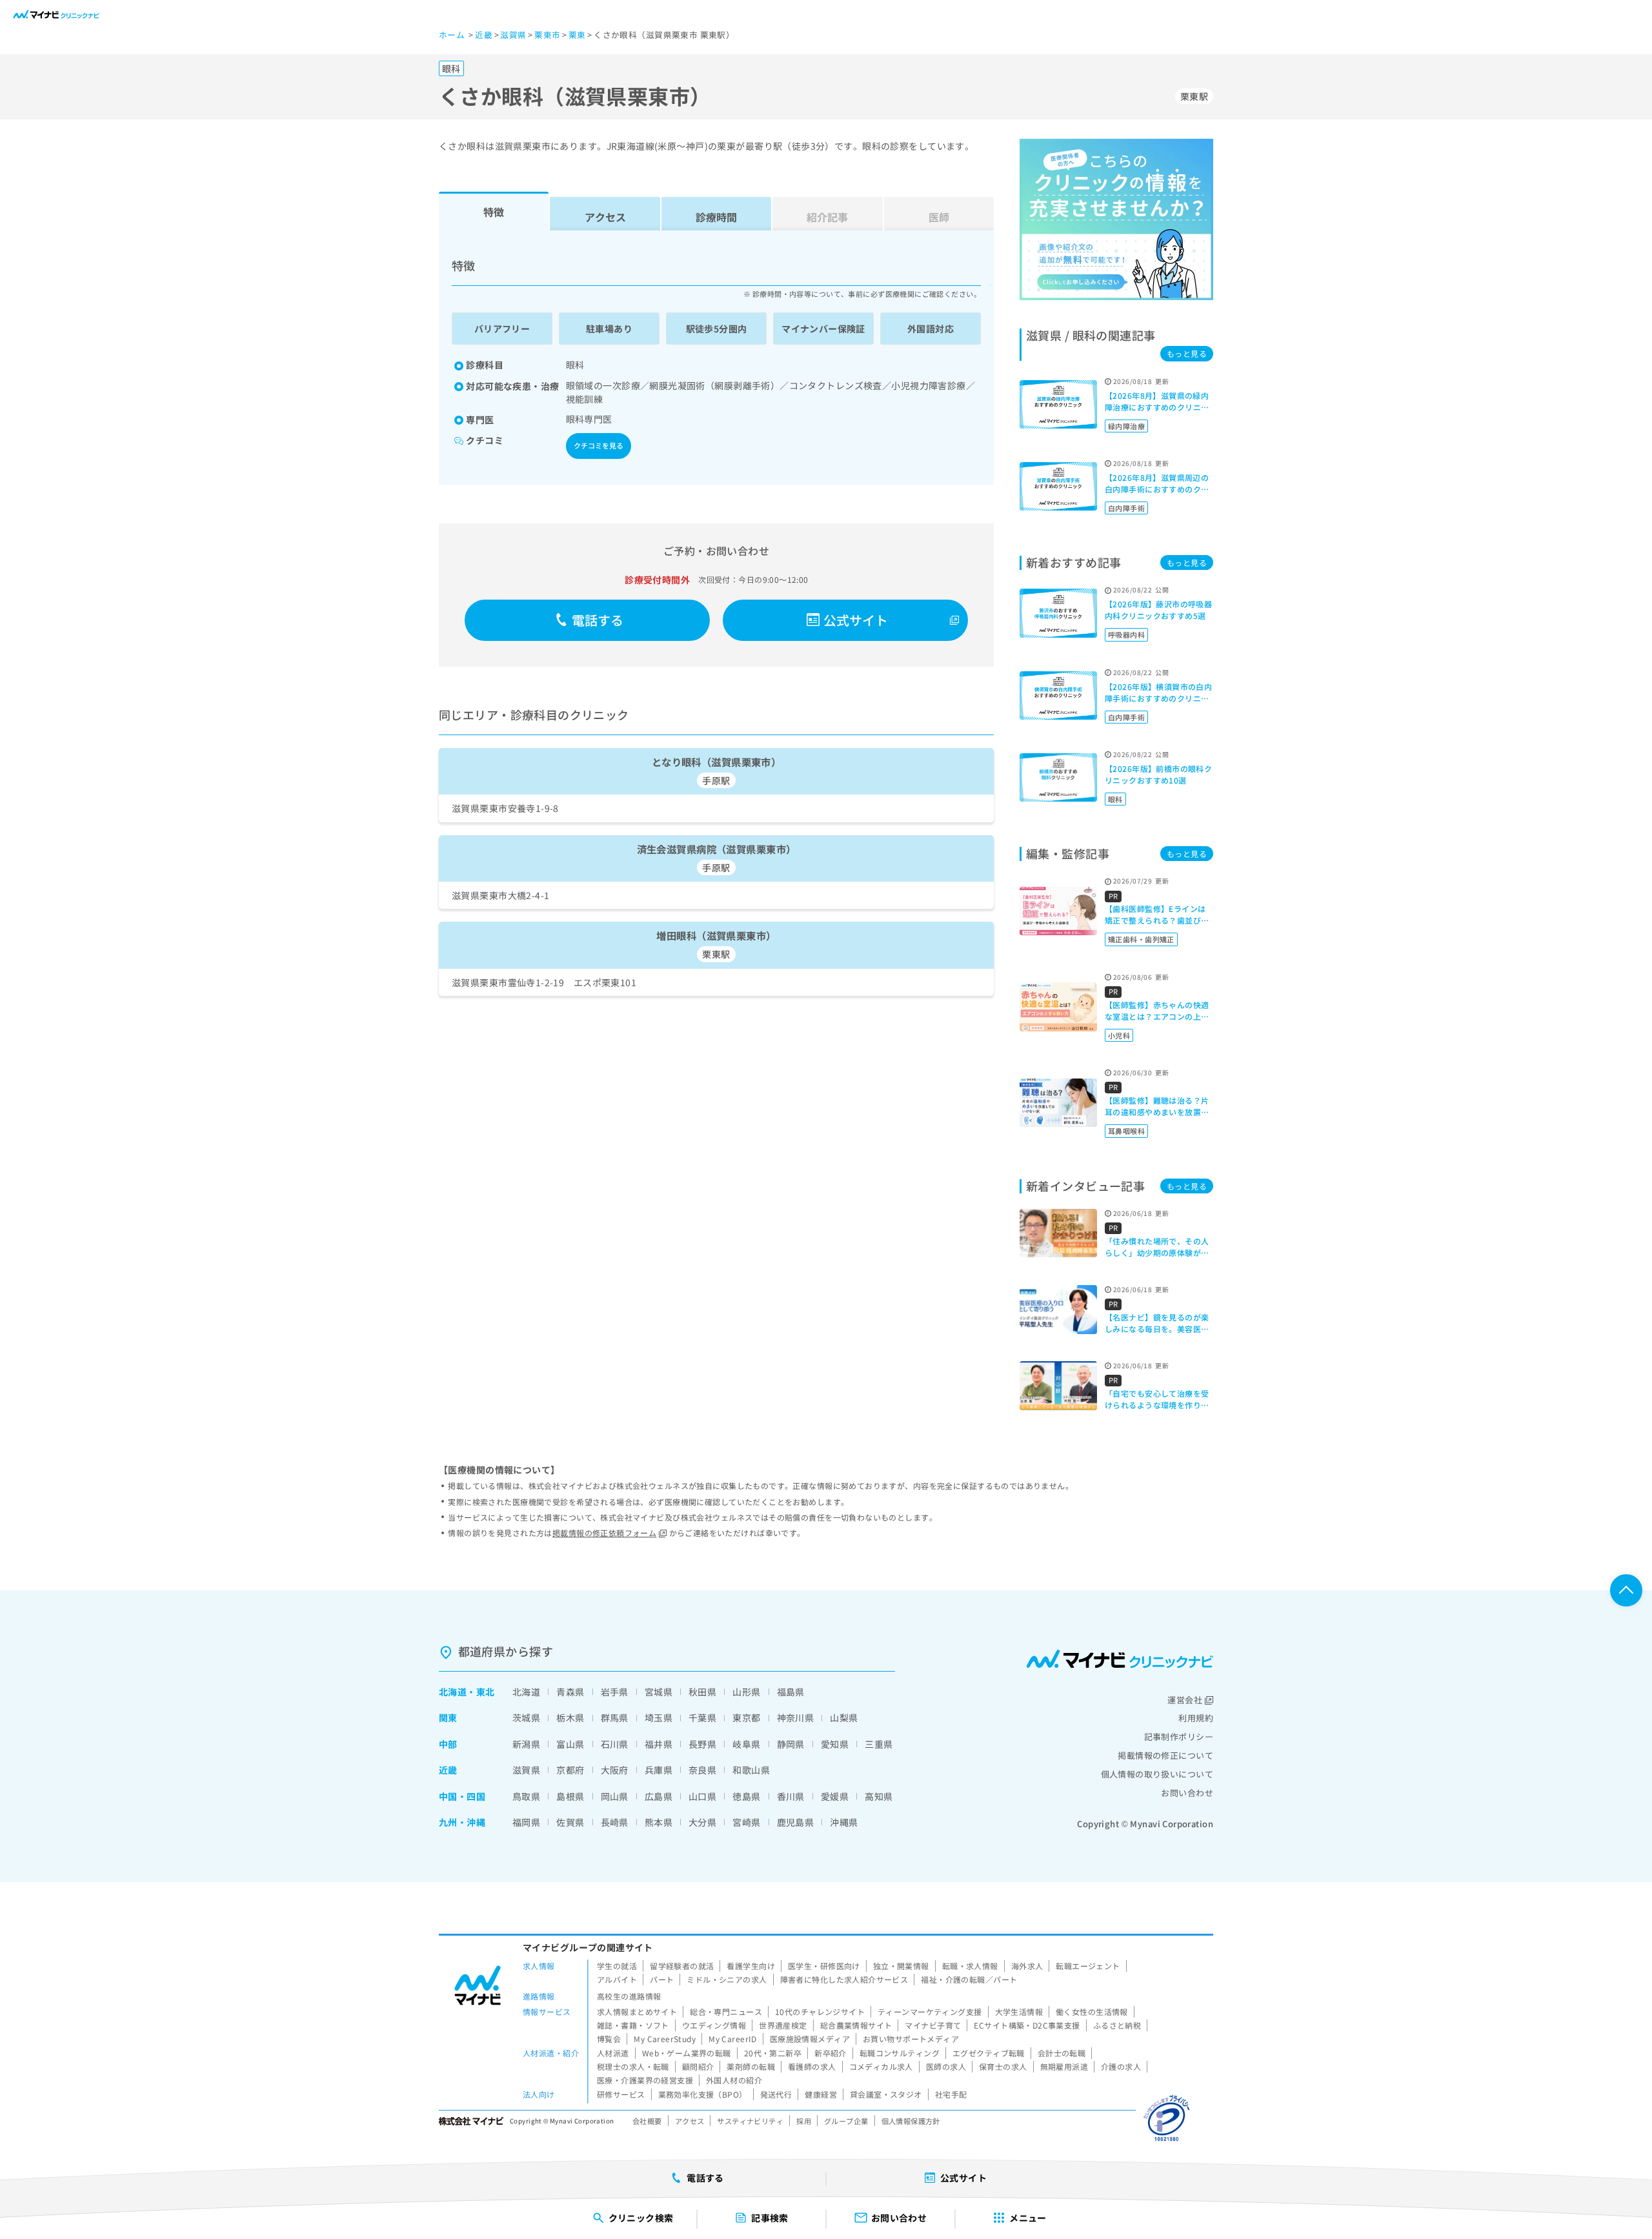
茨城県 (526, 1717)
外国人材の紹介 (734, 2080)
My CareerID (733, 2039)
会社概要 (647, 2121)
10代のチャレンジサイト (820, 2011)
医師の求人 (946, 2066)
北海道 (453, 1692)
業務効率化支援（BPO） (703, 2094)
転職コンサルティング (900, 2053)
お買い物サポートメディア (911, 2039)
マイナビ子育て (933, 2025)
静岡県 (791, 1744)
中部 (448, 1744)
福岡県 (526, 1822)
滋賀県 (526, 1770)
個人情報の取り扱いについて (1157, 1774)
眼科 (1115, 799)
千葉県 (702, 1717)
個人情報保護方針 (911, 2121)
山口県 (702, 1796)
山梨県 (844, 1717)
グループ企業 (846, 2121)
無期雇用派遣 (1064, 2066)
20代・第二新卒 (773, 2053)
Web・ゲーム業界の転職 (687, 2053)
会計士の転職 (1062, 2053)
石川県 (615, 1744)
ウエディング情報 (714, 2025)
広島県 (659, 1796)
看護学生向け (751, 1966)
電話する (598, 620)
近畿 (448, 1770)
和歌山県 (751, 1770)
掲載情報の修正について (1165, 1755)
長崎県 (615, 1822)
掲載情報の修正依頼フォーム (604, 1533)
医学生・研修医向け (824, 1966)
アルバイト (617, 1979)
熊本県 (659, 1822)
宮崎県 (746, 1822)
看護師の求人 (812, 2066)
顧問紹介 (698, 2066)
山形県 (746, 1692)
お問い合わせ (1187, 1793)
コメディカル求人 (881, 2066)
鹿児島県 (796, 1822)
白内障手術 (1126, 508)
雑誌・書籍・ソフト (633, 2025)
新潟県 (526, 1744)
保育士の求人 (1003, 2066)
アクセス (605, 217)
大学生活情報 (1019, 2011)
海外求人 (1027, 1966)
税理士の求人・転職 (633, 2066)
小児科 (1119, 1035)
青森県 (570, 1692)
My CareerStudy (665, 2039)
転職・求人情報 (970, 1966)
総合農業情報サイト (856, 2025)
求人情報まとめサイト (637, 2011)
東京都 (746, 1717)
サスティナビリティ (750, 2121)
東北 (486, 1692)
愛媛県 (835, 1796)
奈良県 (702, 1770)
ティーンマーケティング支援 (930, 2011)
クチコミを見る (599, 445)
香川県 (791, 1796)
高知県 (879, 1796)
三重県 (879, 1744)
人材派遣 (613, 2053)
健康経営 (821, 2094)
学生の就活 (617, 1966)
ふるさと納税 (1117, 2025)
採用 (804, 2121)
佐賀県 (570, 1822)
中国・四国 (462, 1796)
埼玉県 (659, 1717)
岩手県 (615, 1692)
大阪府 (615, 1770)
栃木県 (570, 1717)
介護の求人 (1121, 2066)
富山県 (570, 1744)
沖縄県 (844, 1822)
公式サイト (856, 620)
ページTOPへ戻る (1626, 1590)
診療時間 (716, 217)
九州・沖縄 (462, 1822)
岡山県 (615, 1796)
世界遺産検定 (783, 2025)
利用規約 (1196, 1718)
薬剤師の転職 (751, 2066)
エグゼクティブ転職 (989, 2053)
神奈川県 (796, 1717)
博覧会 (609, 2039)
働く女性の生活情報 (1092, 2011)
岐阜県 (746, 1744)
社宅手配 (951, 2094)
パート (662, 1979)
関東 (448, 1717)
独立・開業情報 (901, 1966)
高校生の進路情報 (629, 1996)
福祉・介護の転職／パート (969, 1979)
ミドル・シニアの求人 (727, 1979)
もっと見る (1187, 353)
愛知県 (835, 1744)
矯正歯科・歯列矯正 (1141, 939)
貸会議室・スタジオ (886, 2094)
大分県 (702, 1822)
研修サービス (621, 2094)
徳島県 (746, 1796)
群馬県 (615, 1717)
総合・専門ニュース (726, 2011)
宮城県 (659, 1692)
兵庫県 (659, 1770)
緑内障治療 (1126, 426)
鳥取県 (526, 1796)
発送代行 (776, 2094)
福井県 (659, 1744)
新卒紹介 (831, 2053)
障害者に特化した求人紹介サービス (844, 1979)
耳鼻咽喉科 (1126, 1131)
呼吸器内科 (1126, 634)
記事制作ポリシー (1179, 1737)
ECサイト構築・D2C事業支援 (1027, 2025)
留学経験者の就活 (682, 1966)
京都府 (570, 1770)
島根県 (570, 1796)
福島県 (791, 1692)
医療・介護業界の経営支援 (645, 2080)
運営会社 (1185, 1700)
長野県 (702, 1744)
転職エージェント (1088, 1966)
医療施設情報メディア (810, 2039)
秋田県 (702, 1692)
